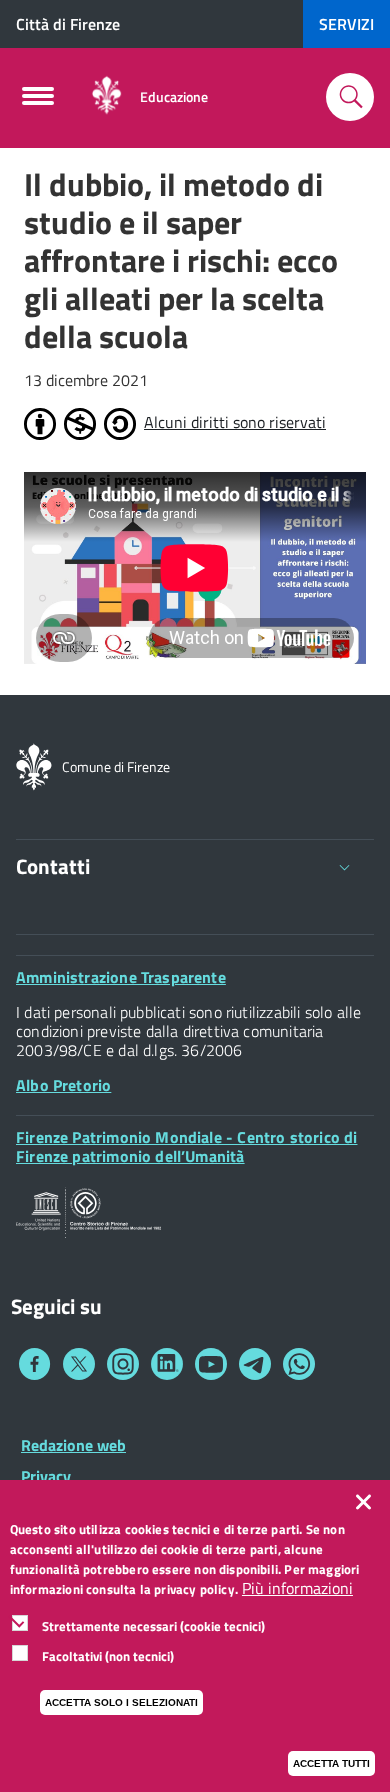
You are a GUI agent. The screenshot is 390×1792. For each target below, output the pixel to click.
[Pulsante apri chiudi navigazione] (38, 102)
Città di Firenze (68, 24)
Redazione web (73, 1445)
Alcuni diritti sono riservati (235, 422)
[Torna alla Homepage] (34, 765)
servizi (346, 24)
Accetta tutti (331, 1763)
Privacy (46, 1476)
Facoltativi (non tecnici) (108, 1656)
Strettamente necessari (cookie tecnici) (153, 1626)
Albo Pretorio (63, 1085)
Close (368, 1502)
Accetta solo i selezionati (121, 1702)
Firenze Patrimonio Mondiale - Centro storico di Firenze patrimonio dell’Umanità (186, 1146)
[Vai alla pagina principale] (106, 96)
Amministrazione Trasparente (121, 977)
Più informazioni (297, 1588)
